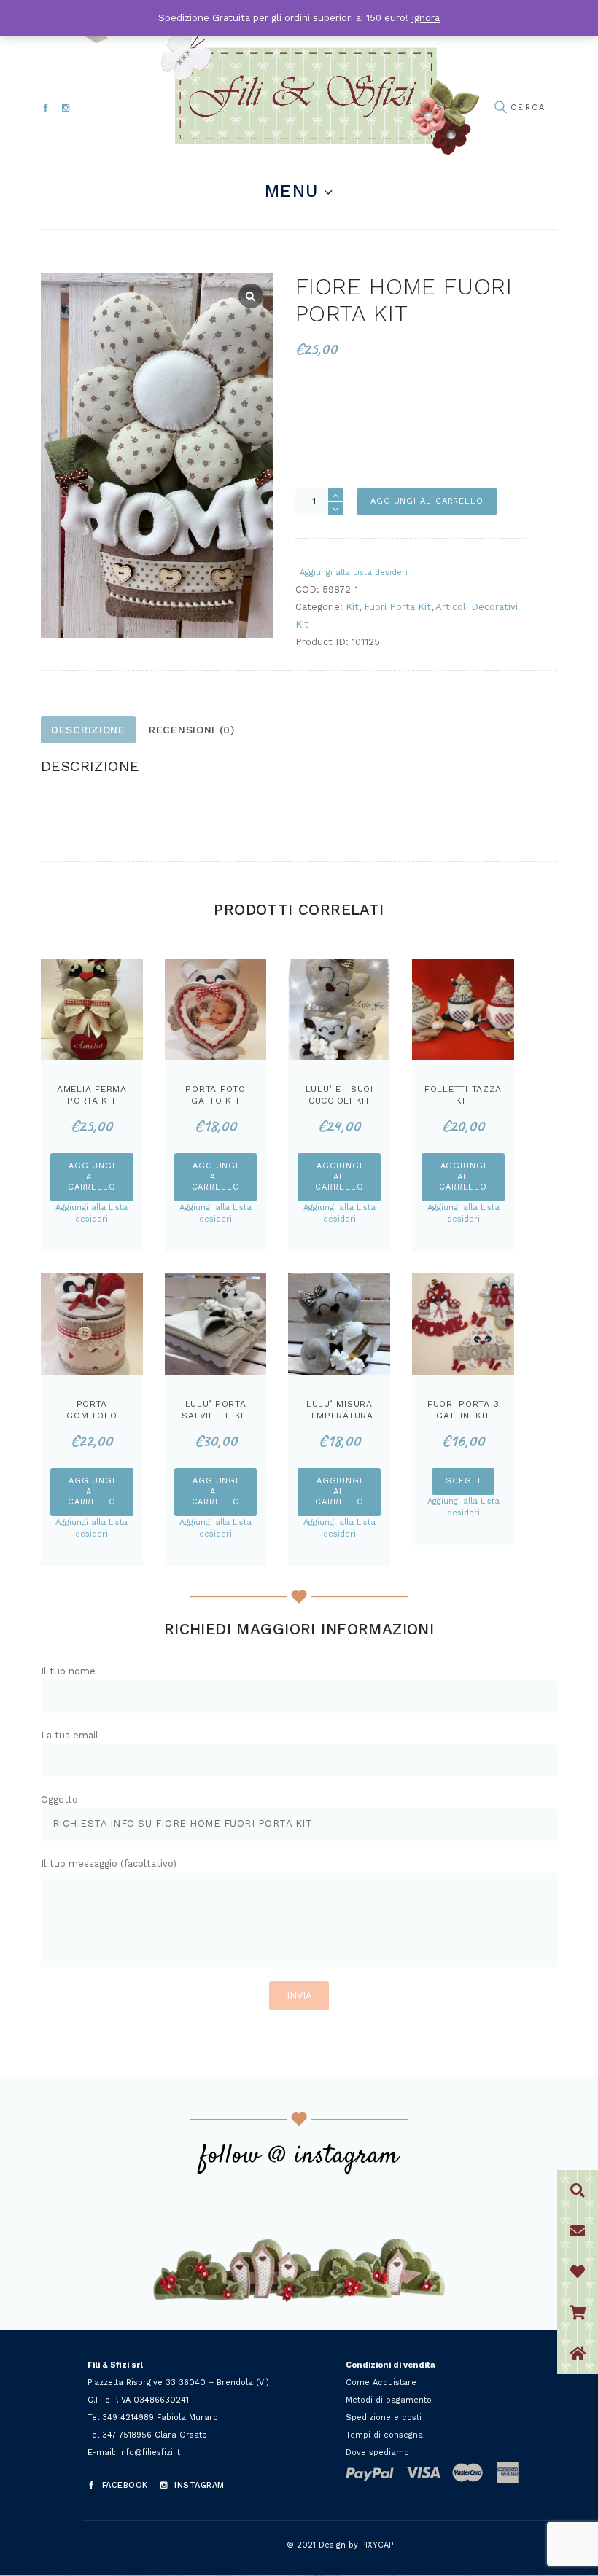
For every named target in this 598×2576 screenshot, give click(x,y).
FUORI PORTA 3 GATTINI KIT (463, 1410)
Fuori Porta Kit (397, 607)
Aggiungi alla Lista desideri (354, 573)
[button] (578, 2354)
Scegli (463, 1481)
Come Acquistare (381, 2382)
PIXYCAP (377, 2545)
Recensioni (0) (192, 730)
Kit (352, 607)
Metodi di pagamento (389, 2400)
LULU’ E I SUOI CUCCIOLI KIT (339, 1095)
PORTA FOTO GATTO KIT (215, 1095)
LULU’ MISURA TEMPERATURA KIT (339, 1415)
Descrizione (88, 730)
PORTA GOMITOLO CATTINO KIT (92, 1415)
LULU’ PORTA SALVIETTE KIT (215, 1410)
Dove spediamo (377, 2452)
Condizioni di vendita (391, 2365)
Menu (291, 191)
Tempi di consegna (384, 2435)
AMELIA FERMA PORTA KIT (92, 1095)
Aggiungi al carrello (427, 501)
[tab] (88, 730)
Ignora (426, 18)
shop (450, 108)
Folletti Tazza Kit (463, 1095)
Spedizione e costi (384, 2417)
